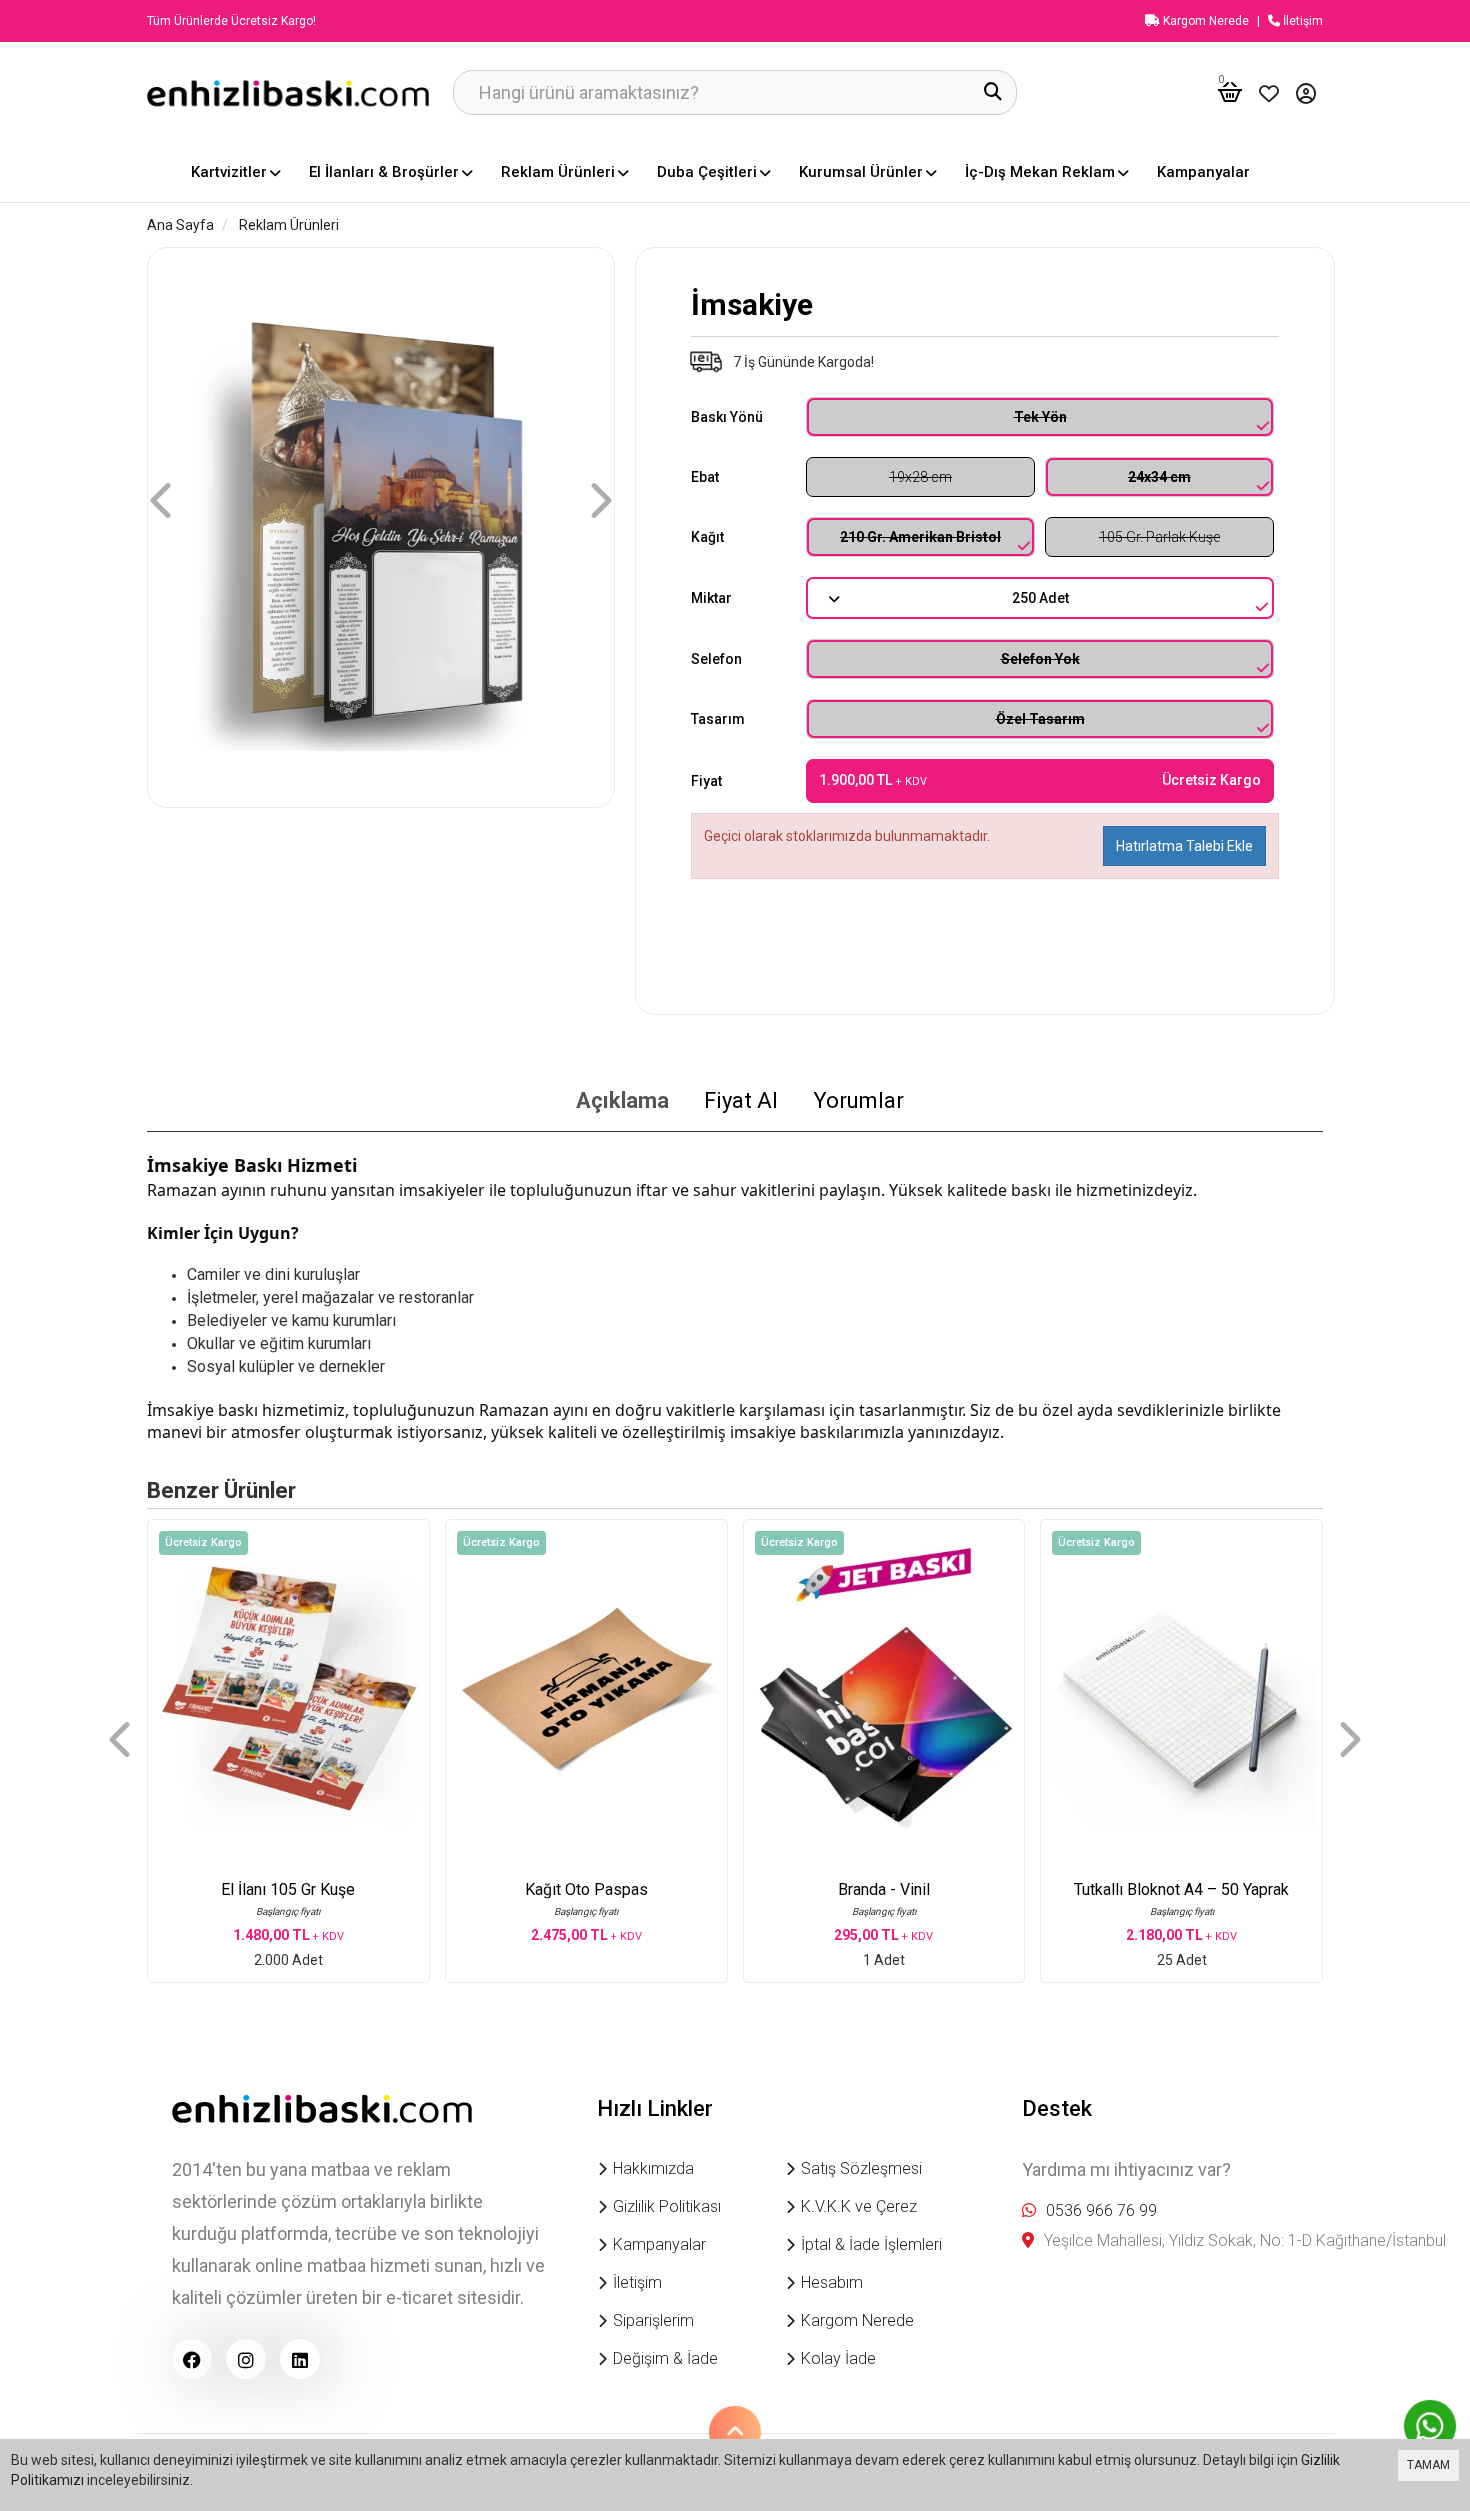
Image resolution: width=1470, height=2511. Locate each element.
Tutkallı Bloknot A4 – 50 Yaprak (1181, 1889)
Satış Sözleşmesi (861, 2168)
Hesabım (832, 2282)
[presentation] (163, 500)
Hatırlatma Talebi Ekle (1184, 846)
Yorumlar (858, 1100)
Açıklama (622, 1100)
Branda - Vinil (884, 1889)
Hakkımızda (653, 2168)
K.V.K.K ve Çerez (859, 2206)
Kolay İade (838, 2358)
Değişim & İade (665, 2358)
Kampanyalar (659, 2244)
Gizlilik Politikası (667, 2206)
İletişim (1301, 21)
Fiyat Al (741, 1100)
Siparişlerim (653, 2320)
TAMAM (1428, 2465)
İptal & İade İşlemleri (871, 2244)
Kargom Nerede (1204, 21)
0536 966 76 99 (1101, 2210)
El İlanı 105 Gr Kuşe (288, 1889)
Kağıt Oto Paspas (586, 1889)
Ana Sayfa (180, 225)
